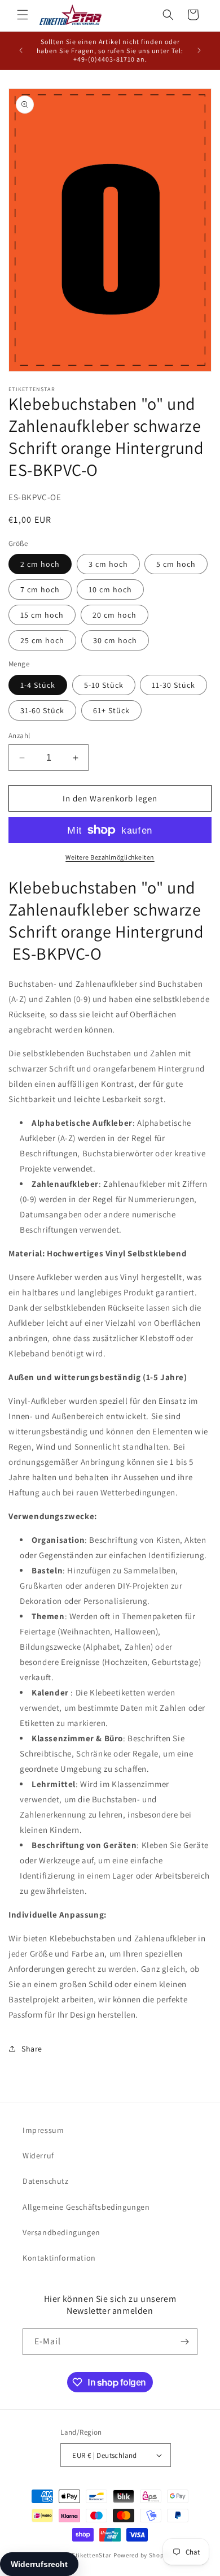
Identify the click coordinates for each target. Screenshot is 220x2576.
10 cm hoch (110, 589)
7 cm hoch (40, 589)
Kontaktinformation (59, 2258)
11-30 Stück (173, 685)
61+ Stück (111, 710)
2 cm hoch (40, 564)
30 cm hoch (115, 640)
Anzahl (19, 736)
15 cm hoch (42, 615)
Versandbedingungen (61, 2232)
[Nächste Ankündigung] (199, 50)
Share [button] (32, 2049)
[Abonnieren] (184, 2342)
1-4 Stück (38, 685)
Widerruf (38, 2156)
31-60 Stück (42, 710)
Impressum (43, 2130)
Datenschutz (46, 2181)
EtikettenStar (92, 2555)
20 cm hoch (115, 615)
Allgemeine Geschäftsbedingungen (86, 2207)
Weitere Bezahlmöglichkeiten (110, 857)
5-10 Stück (104, 685)
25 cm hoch (42, 640)
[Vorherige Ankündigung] (21, 50)
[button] (23, 15)
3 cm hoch (108, 564)
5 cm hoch (176, 564)
